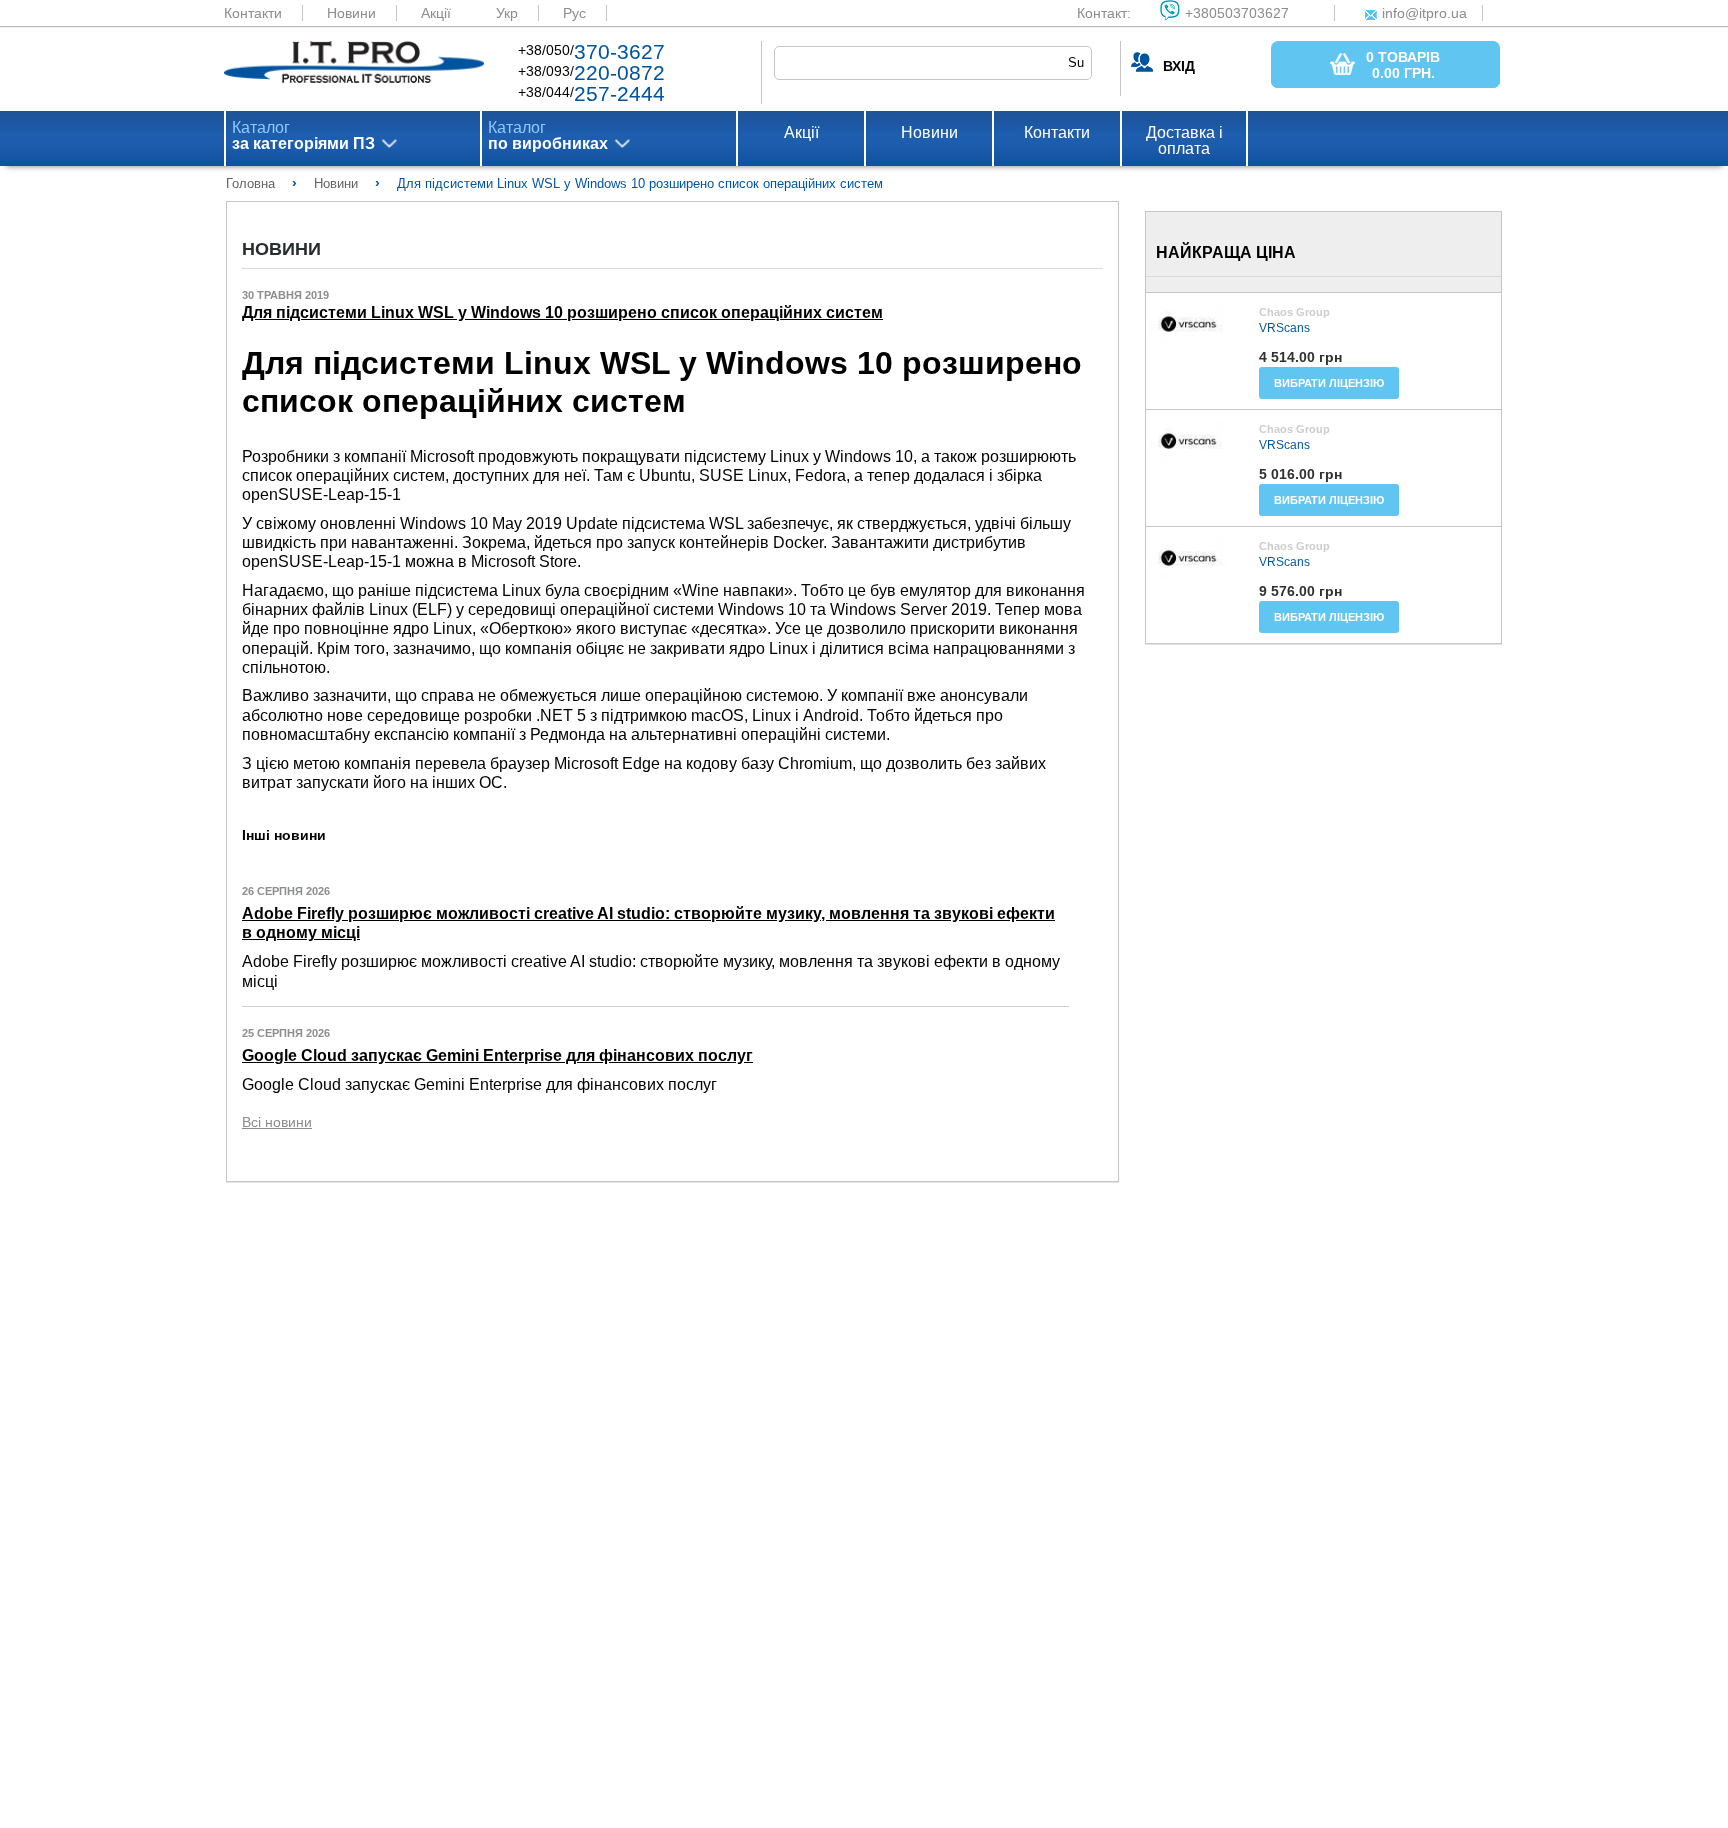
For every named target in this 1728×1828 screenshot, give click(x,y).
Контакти (253, 13)
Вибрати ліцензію (1329, 383)
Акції (436, 13)
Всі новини (277, 1122)
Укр (507, 13)
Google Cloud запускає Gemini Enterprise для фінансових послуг (497, 1055)
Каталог (303, 136)
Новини (351, 13)
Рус (574, 13)
